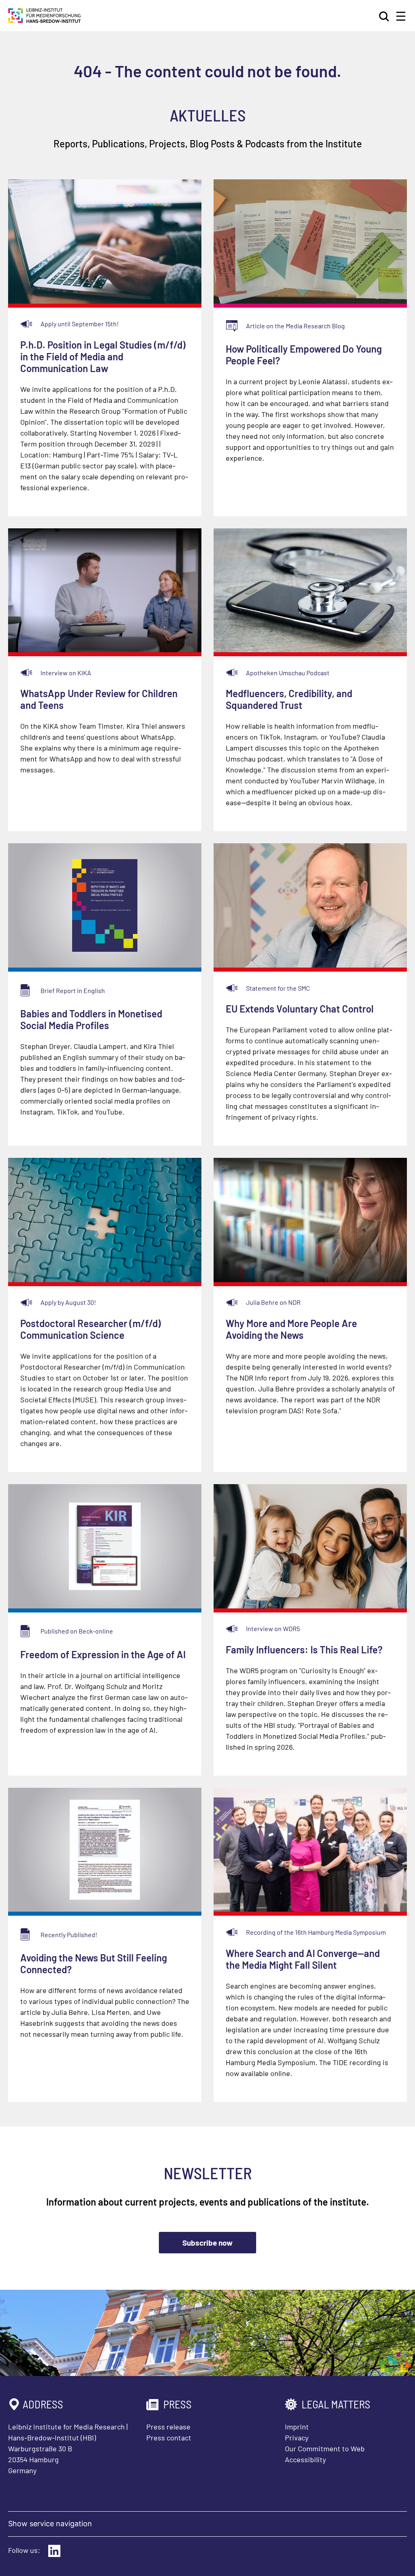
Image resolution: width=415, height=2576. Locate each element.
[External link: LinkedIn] (54, 2551)
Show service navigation (50, 2524)
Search (385, 16)
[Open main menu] (401, 16)
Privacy (297, 2438)
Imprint (297, 2427)
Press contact (169, 2438)
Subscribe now (207, 2243)
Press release (168, 2427)
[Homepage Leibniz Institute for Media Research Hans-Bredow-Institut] (45, 20)
